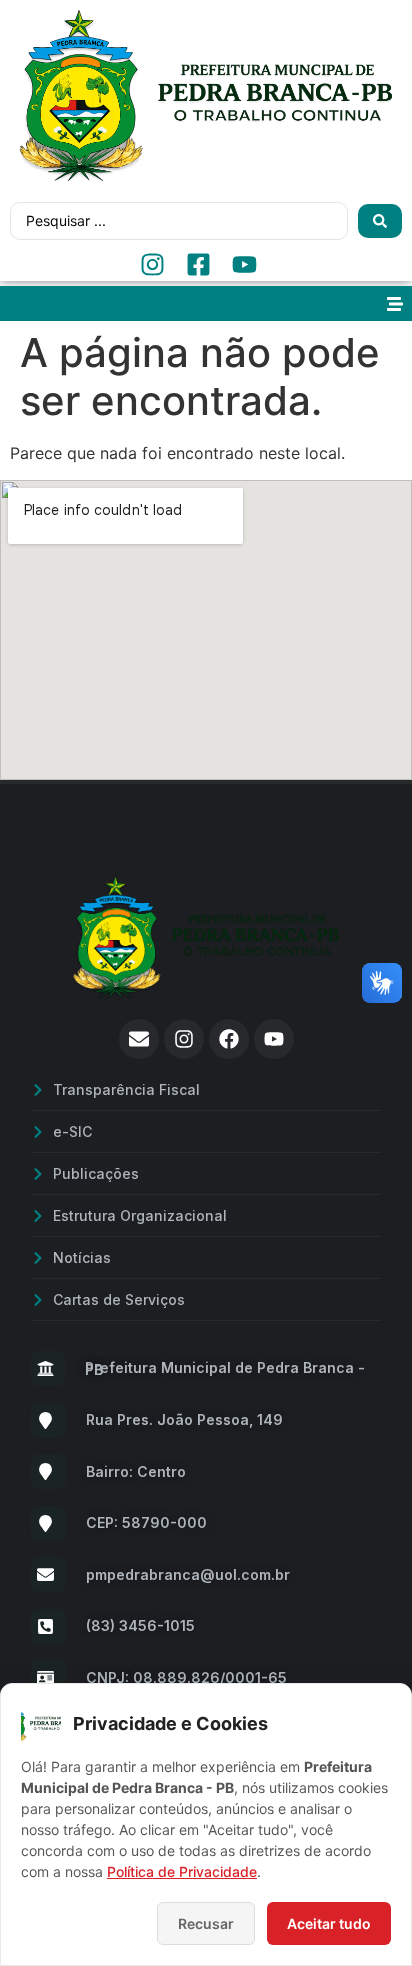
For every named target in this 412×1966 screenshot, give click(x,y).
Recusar (206, 1923)
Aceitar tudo (329, 1923)
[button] (394, 303)
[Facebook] (229, 1039)
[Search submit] (380, 221)
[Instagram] (184, 1039)
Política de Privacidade (182, 1871)
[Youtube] (274, 1039)
